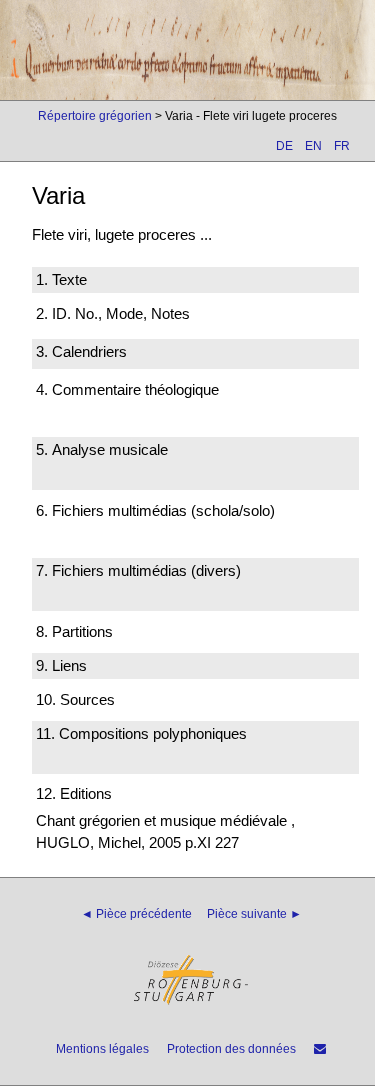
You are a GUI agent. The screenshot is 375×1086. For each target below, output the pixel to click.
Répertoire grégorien (95, 116)
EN (313, 146)
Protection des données (231, 1049)
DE (284, 146)
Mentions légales (102, 1049)
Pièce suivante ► (254, 914)
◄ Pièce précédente (136, 914)
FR (342, 146)
